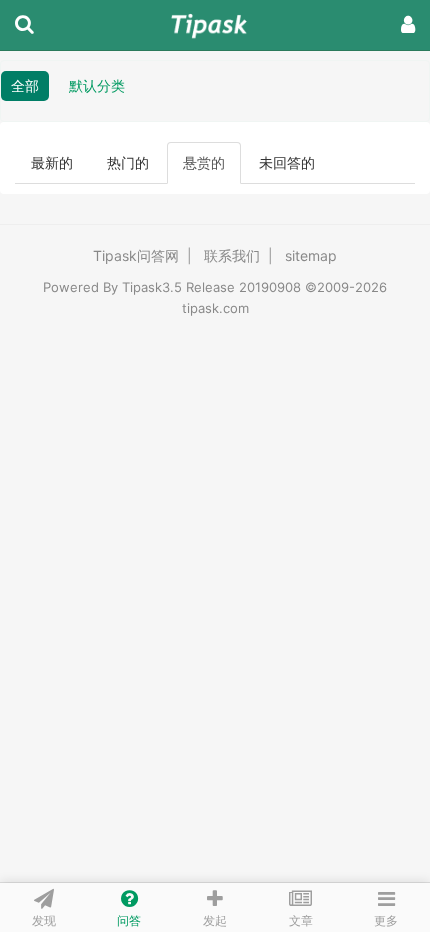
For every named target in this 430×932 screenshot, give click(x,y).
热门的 (128, 162)
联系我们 (232, 255)
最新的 (52, 162)
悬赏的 (204, 162)
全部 (25, 85)
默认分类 (97, 85)
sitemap (311, 255)
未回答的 (287, 162)
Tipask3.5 (152, 287)
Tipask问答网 (136, 255)
